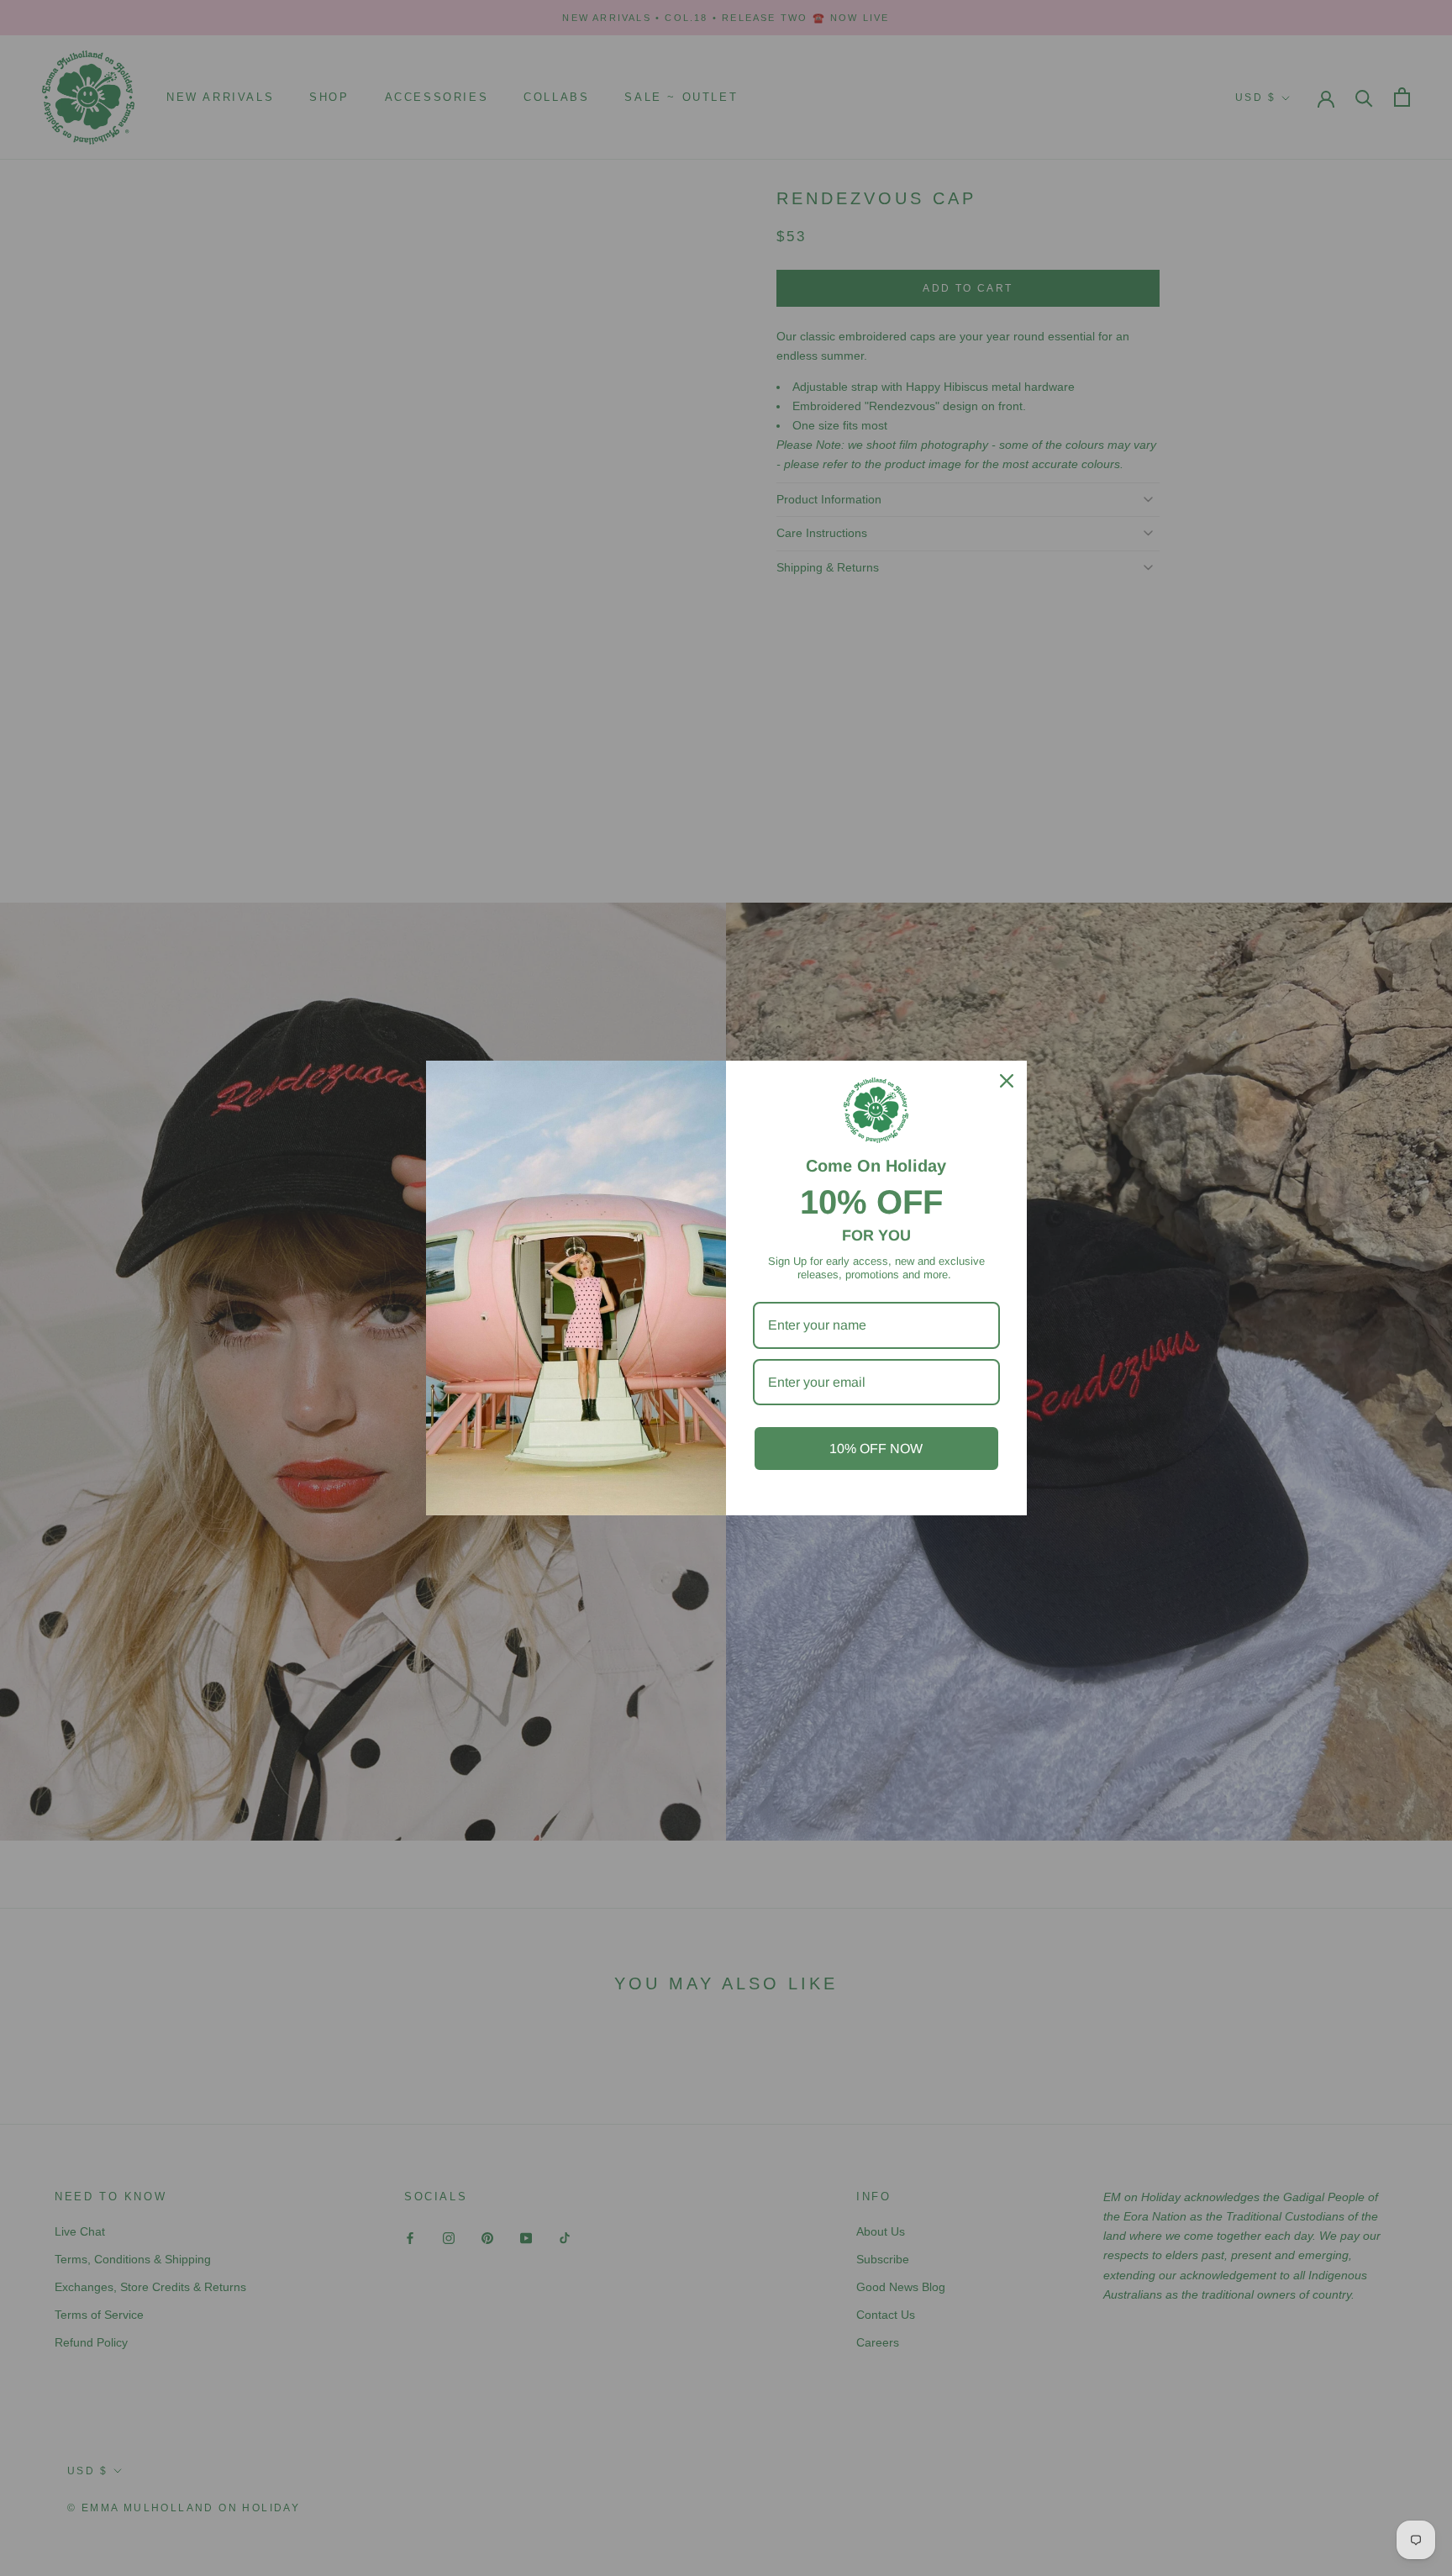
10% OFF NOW (876, 1449)
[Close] (1007, 1081)
